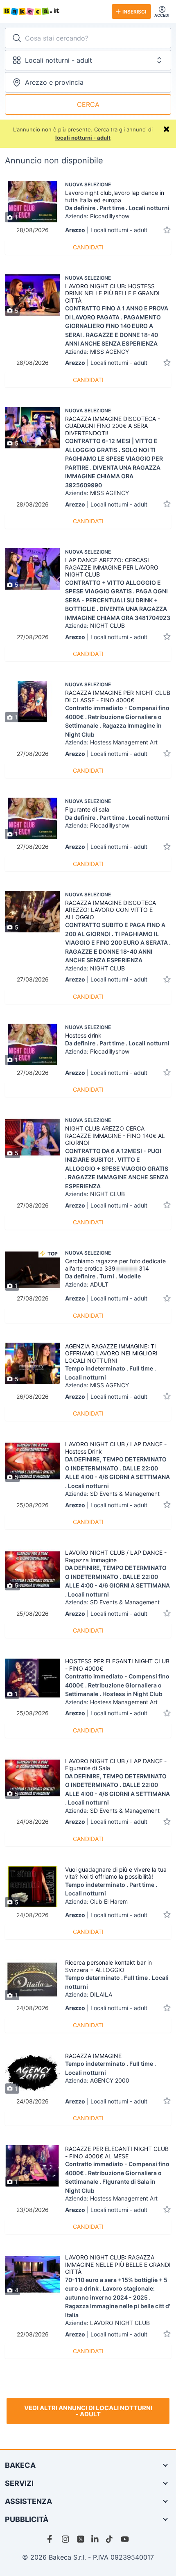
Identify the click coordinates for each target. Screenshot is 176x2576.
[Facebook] (51, 2539)
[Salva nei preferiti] (167, 230)
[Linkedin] (95, 2539)
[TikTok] (110, 2539)
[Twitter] (81, 2539)
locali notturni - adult (83, 138)
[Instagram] (66, 2539)
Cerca (88, 104)
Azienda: (97, 216)
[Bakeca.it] (54, 11)
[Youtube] (125, 2539)
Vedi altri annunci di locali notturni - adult (88, 2411)
